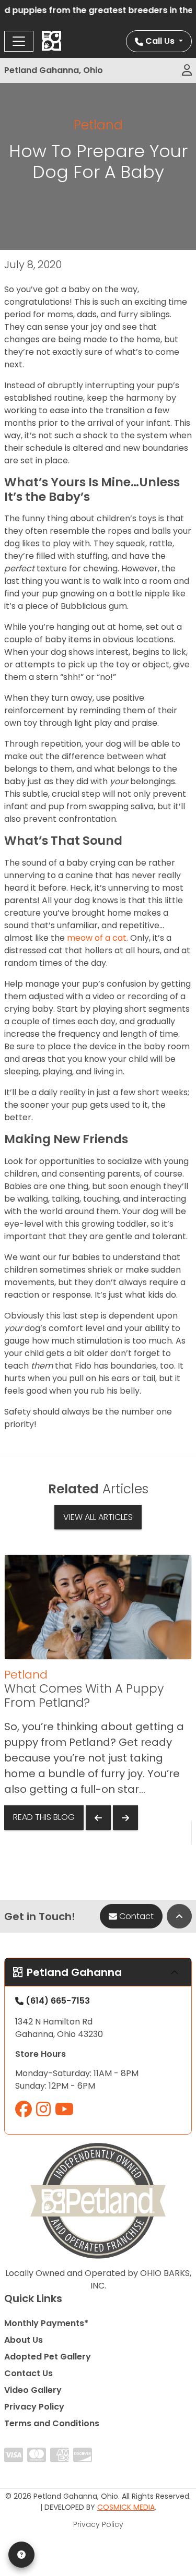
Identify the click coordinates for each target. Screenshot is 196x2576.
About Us (24, 2340)
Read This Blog (44, 1817)
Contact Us (28, 2373)
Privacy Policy (34, 2407)
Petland (98, 125)
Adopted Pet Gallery (48, 2357)
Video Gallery (33, 2390)
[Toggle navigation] (19, 41)
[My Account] (187, 70)
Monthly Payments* (46, 2323)
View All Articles (98, 1517)
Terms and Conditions (52, 2423)
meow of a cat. (97, 938)
